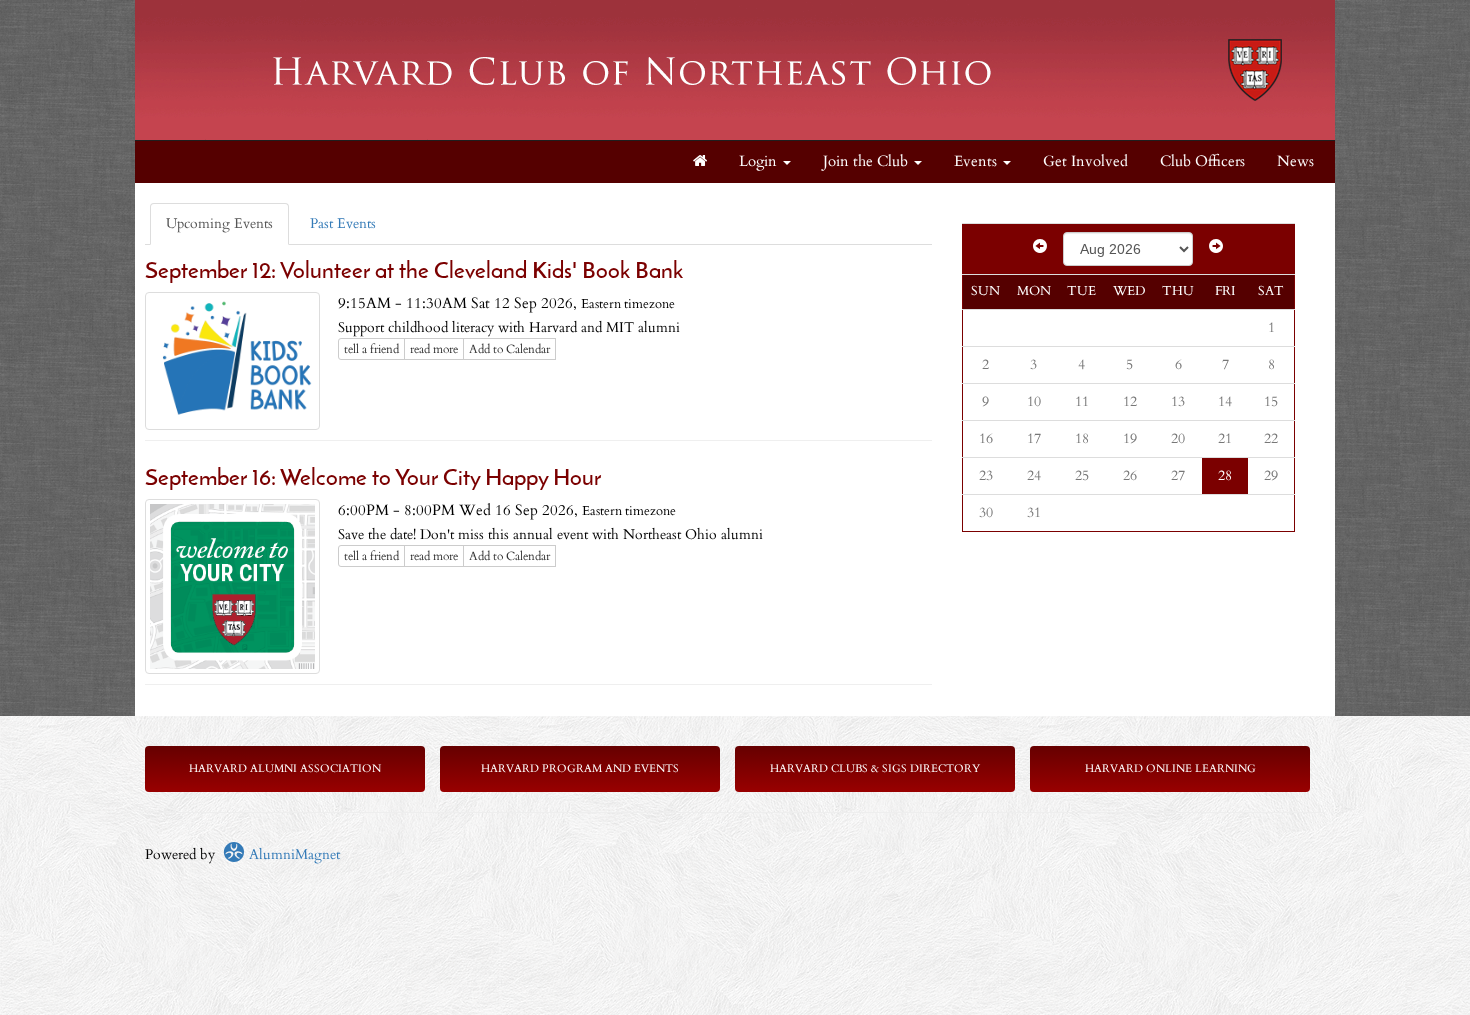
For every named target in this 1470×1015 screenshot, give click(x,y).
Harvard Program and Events (580, 768)
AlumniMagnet (292, 854)
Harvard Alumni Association (285, 768)
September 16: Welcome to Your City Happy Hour (373, 479)
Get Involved (1085, 161)
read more (434, 349)
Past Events (343, 223)
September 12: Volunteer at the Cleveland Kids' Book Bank (414, 272)
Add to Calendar (509, 349)
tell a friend (371, 349)
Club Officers (1202, 161)
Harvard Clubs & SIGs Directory (875, 768)
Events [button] (977, 161)
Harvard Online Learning (1170, 768)
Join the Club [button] (867, 161)
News (1295, 161)
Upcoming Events (219, 223)
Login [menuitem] (760, 161)
